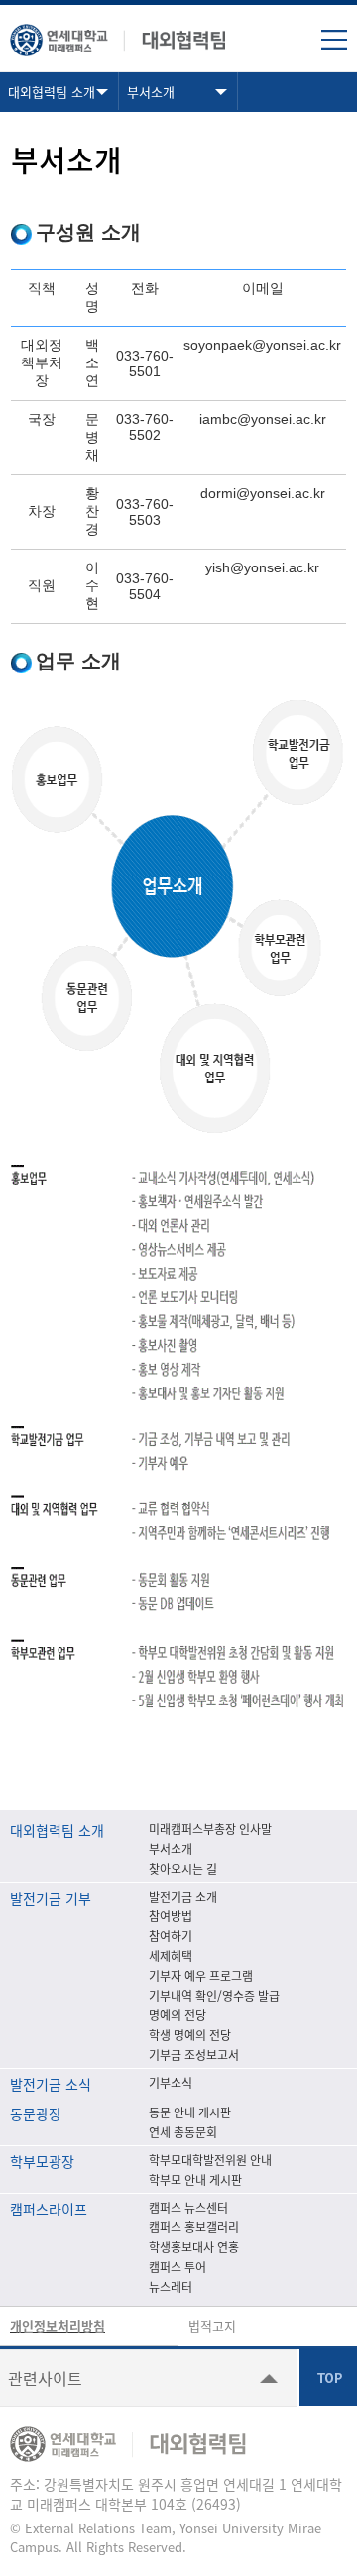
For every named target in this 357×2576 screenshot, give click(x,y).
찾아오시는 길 (183, 1869)
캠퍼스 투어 (178, 2267)
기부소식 (171, 2083)
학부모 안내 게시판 (195, 2180)
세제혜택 (171, 1956)
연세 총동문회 (183, 2132)
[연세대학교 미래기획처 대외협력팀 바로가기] (119, 35)
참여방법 (171, 1916)
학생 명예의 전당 (190, 2035)
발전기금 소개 (183, 1897)
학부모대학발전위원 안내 (210, 2160)
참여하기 (171, 1936)
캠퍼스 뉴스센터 (188, 2208)
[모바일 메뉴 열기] (334, 40)
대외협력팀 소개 (52, 92)
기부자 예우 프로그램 (201, 1976)
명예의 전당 (178, 2015)
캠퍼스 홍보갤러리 (194, 2227)
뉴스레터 (171, 2287)
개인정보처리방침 (58, 2326)
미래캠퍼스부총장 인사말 (210, 1829)
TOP (328, 2377)
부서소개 (151, 92)
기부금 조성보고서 (194, 2055)
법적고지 (212, 2326)
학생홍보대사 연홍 (194, 2247)
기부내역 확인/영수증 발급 (214, 1996)
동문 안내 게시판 (190, 2112)
